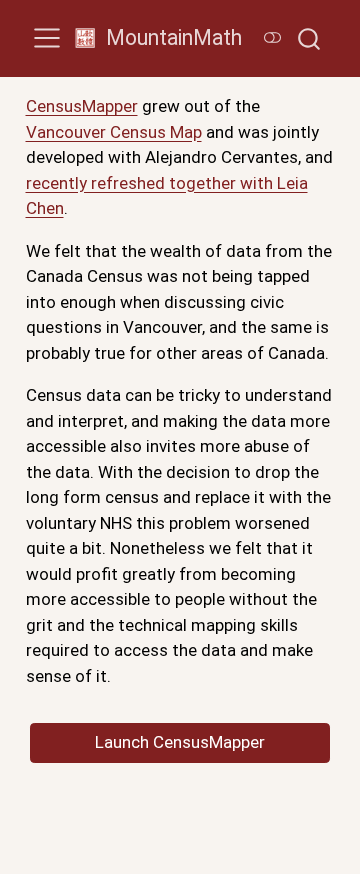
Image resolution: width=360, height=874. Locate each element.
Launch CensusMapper (180, 742)
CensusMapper (82, 106)
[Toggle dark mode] (272, 38)
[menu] (47, 38)
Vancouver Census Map (114, 132)
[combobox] (310, 38)
